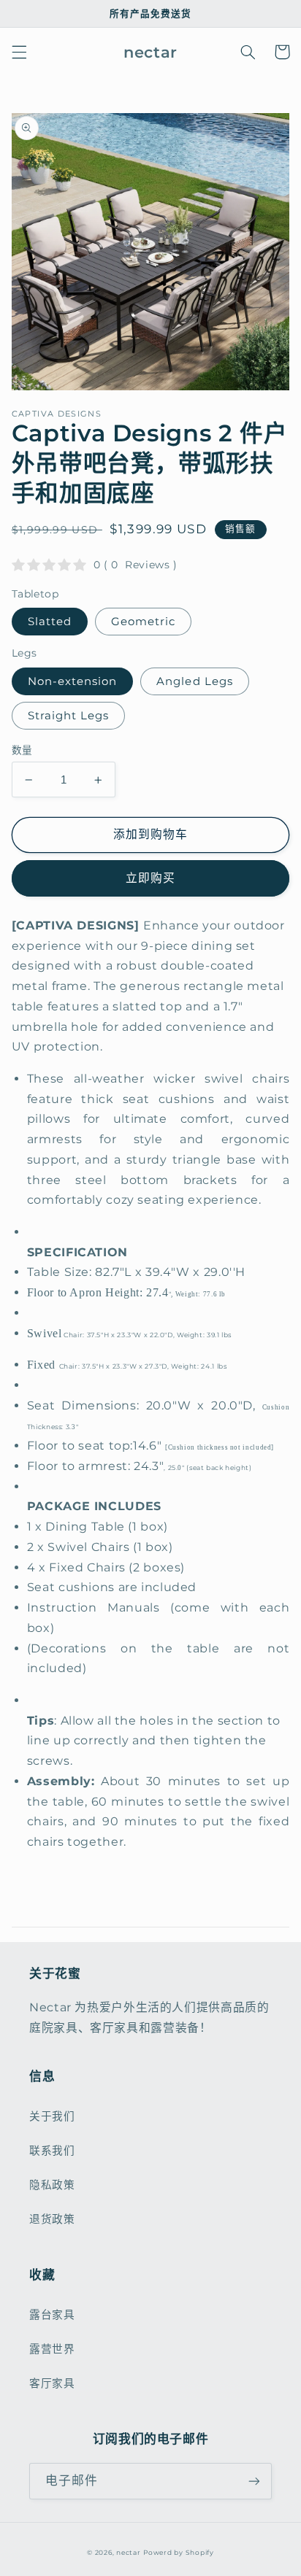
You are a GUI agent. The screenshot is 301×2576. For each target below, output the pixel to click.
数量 (22, 750)
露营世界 (52, 2349)
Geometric (143, 622)
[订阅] (254, 2481)
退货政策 (52, 2219)
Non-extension (73, 681)
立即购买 (150, 878)
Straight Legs (69, 716)
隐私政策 (52, 2185)
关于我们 (52, 2116)
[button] (19, 52)
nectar (128, 2553)
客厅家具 (52, 2383)
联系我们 (52, 2151)
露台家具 (52, 2315)
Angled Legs (195, 681)
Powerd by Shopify (179, 2553)
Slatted (50, 622)
